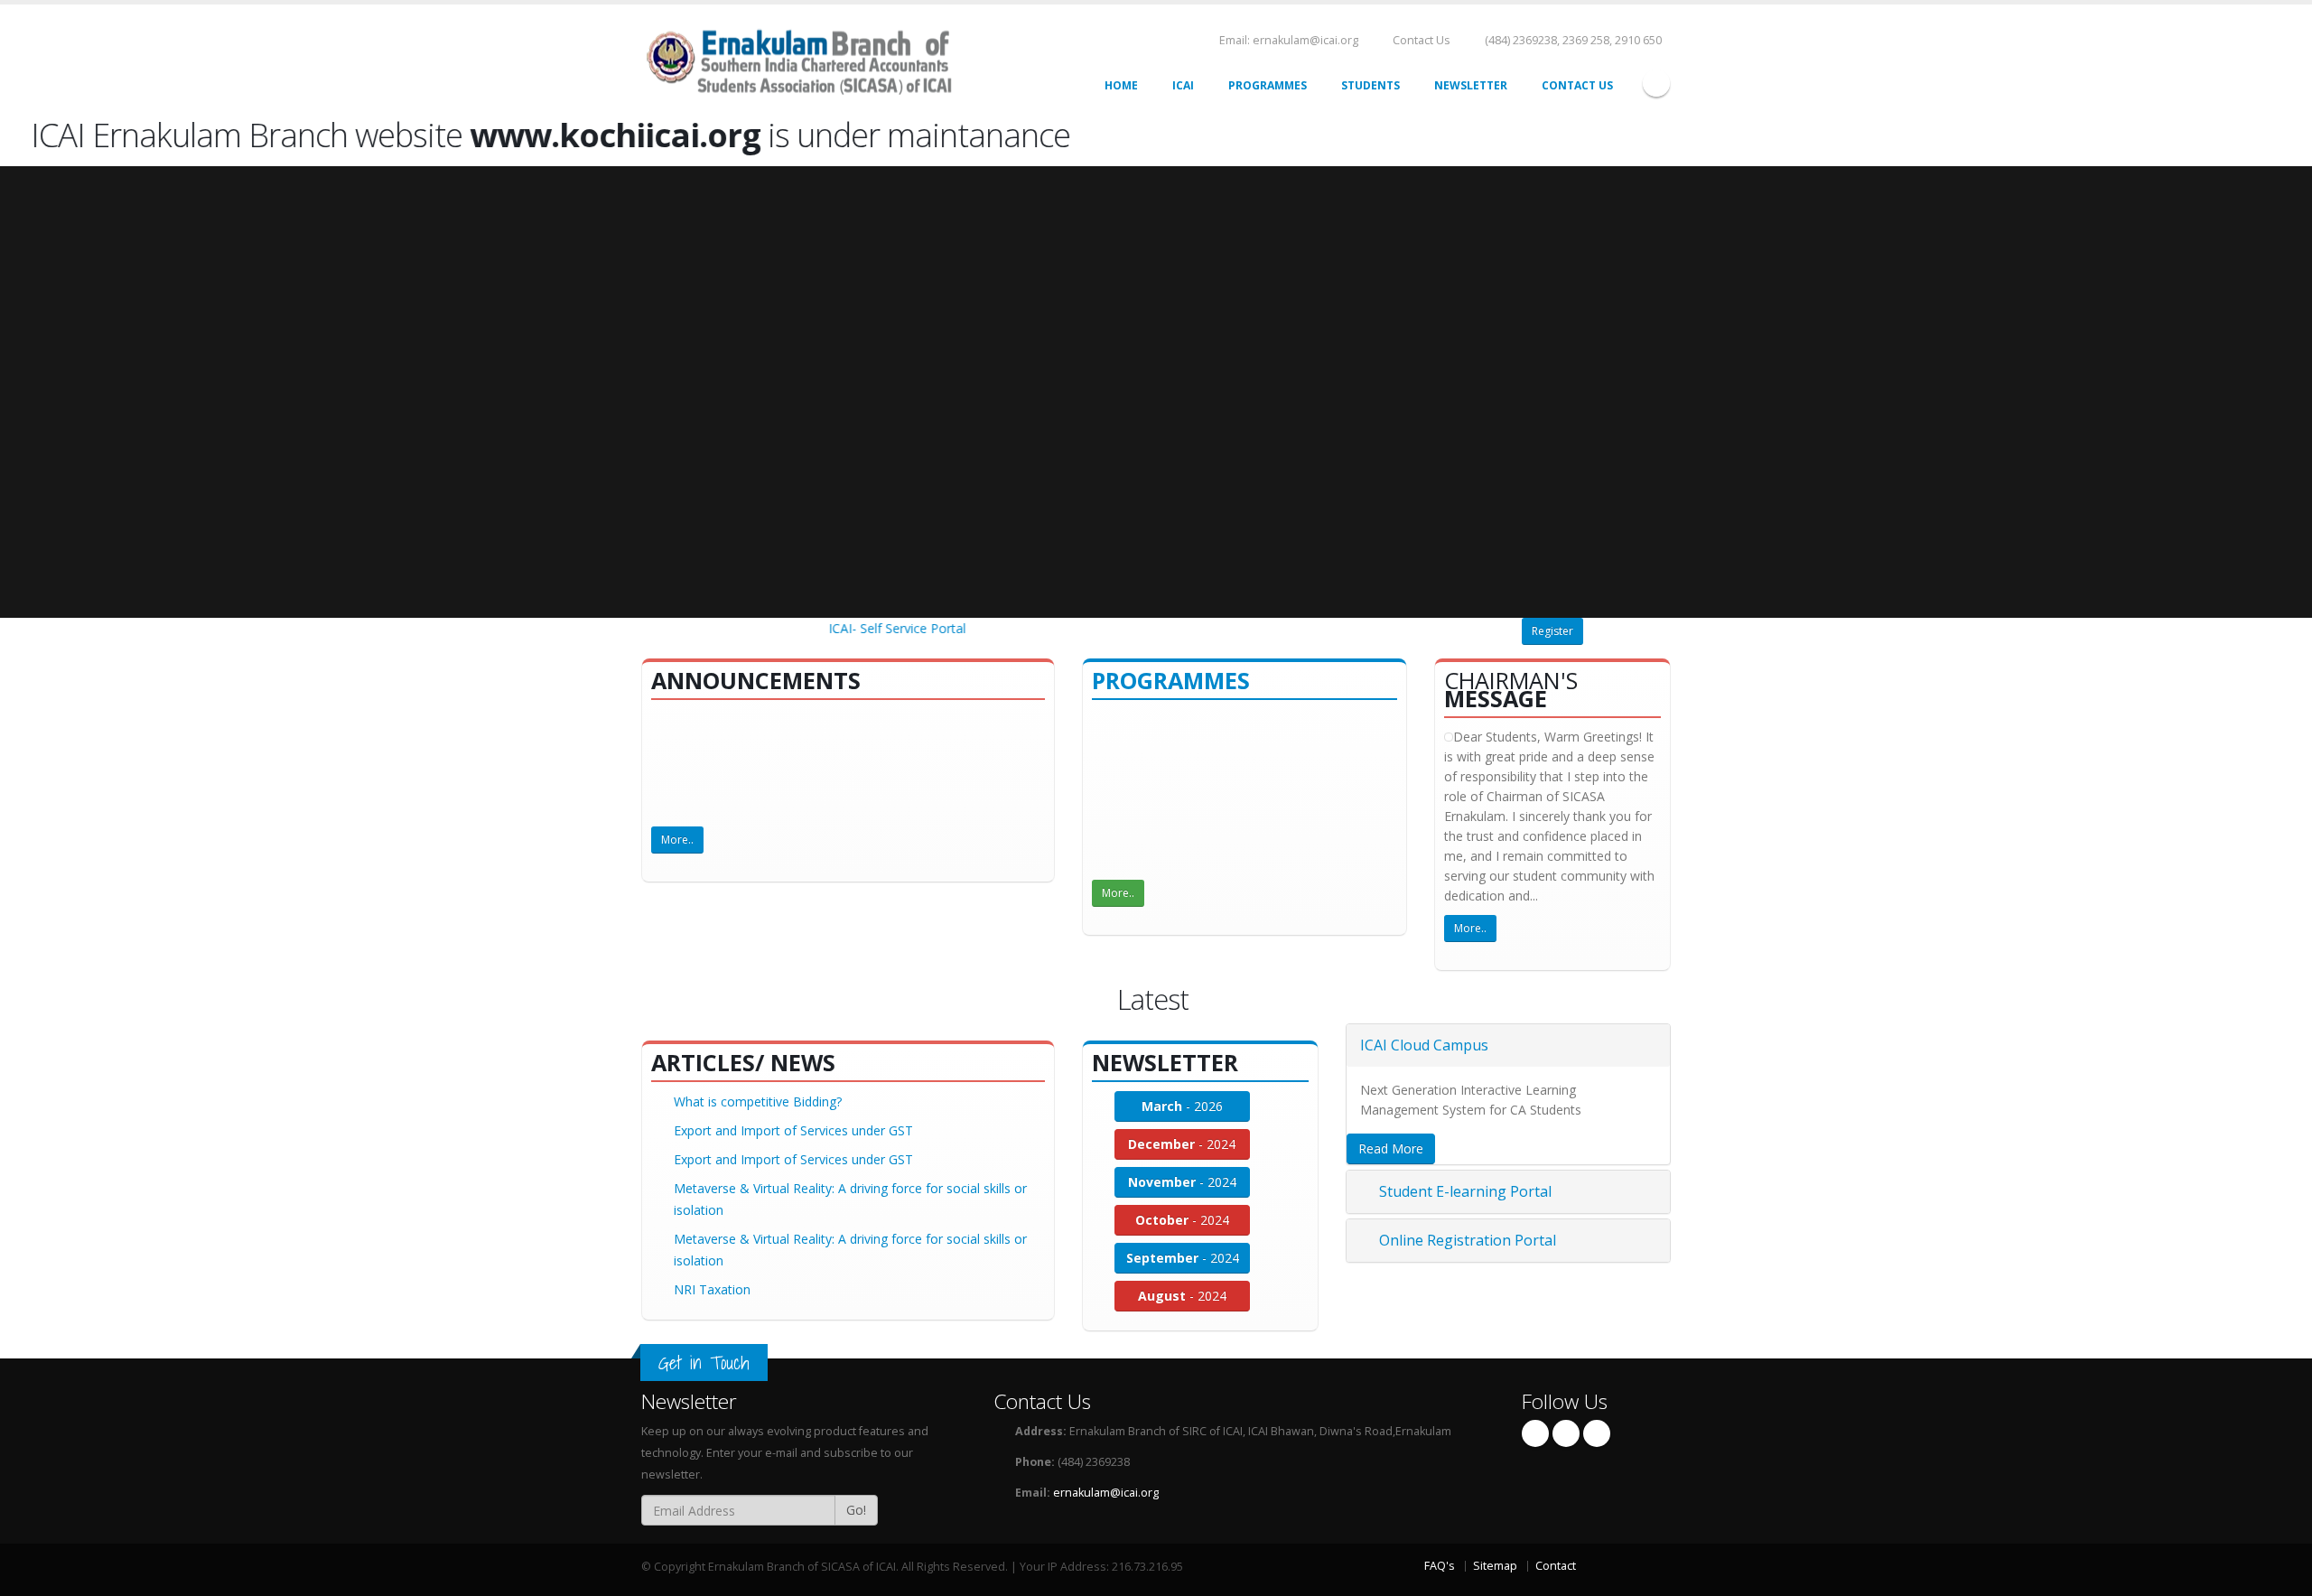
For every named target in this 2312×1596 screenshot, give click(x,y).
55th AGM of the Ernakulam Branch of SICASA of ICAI (830, 748)
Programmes (1268, 85)
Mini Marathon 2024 (1165, 824)
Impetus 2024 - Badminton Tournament (1221, 772)
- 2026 (1182, 1106)
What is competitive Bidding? (758, 1101)
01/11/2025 (1164, 741)
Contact (1556, 1566)
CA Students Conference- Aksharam (1208, 719)
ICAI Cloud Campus (1424, 1045)
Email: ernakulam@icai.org (1287, 40)
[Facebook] (1656, 83)
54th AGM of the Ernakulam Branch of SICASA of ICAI (830, 806)
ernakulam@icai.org (1106, 1493)
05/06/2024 (1286, 824)
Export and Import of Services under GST (793, 1130)
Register (1552, 631)
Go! (856, 1510)
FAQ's (1440, 1566)
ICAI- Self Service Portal (872, 628)
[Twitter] (1566, 1433)
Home (1121, 85)
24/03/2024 (1360, 855)
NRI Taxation (712, 1289)
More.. (677, 840)
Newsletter (1471, 85)
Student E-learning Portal (1464, 1191)
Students (1370, 85)
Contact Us (1420, 40)
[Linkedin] (1597, 1433)
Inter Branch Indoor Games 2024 (1202, 855)
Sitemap (1495, 1566)
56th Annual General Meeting (759, 719)
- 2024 (1182, 1144)
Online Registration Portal (1466, 1240)
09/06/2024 (1164, 793)
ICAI (1183, 85)
